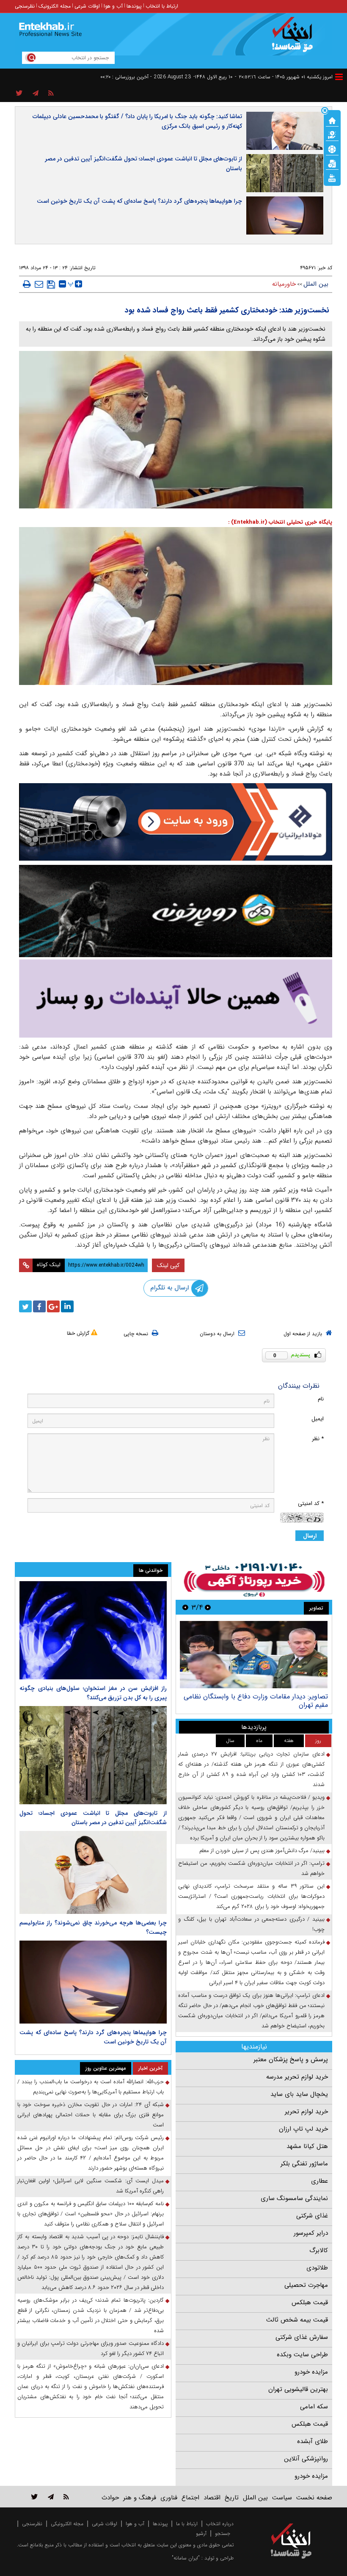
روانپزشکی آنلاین (306, 2459)
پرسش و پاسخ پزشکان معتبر (291, 2060)
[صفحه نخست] (332, 120)
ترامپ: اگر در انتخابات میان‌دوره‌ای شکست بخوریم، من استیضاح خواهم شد (251, 1868)
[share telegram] (36, 94)
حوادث (110, 2498)
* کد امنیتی (311, 1503)
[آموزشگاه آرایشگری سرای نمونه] (176, 998)
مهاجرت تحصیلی (306, 2285)
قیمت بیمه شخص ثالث (297, 2320)
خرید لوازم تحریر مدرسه (297, 2077)
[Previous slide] (208, 1607)
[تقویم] (332, 163)
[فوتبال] (332, 149)
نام (321, 1399)
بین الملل (316, 284)
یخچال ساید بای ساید (299, 2094)
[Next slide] (185, 1607)
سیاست (282, 2498)
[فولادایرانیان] (176, 822)
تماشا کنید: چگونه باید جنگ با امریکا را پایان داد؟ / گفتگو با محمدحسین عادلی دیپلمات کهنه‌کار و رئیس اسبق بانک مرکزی (137, 121)
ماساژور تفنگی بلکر (304, 2164)
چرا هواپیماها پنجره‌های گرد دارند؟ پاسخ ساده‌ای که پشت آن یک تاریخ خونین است (139, 201)
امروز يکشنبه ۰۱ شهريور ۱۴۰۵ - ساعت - (284, 77)
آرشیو (201, 2533)
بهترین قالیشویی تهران (298, 2389)
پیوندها (134, 6)
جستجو (223, 2533)
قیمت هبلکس (310, 2303)
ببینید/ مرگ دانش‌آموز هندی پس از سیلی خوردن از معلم (262, 1851)
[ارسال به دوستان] (39, 284)
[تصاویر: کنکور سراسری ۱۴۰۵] (254, 1655)
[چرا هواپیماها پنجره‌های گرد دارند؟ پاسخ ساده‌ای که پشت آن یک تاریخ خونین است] (93, 1982)
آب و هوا (113, 6)
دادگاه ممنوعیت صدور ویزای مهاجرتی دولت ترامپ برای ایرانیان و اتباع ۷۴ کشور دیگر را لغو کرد (91, 2348)
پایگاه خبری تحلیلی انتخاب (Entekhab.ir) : (280, 522)
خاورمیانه (284, 284)
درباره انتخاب (220, 2524)
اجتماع (190, 2498)
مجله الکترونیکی (67, 2524)
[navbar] (339, 77)
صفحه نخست (314, 2498)
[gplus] (53, 1306)
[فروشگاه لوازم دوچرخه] (176, 911)
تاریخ (232, 2498)
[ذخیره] (51, 284)
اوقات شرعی (87, 6)
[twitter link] (34, 2497)
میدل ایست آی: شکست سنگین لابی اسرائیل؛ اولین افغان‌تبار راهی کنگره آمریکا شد (91, 2186)
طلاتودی (317, 2268)
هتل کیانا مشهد (307, 2146)
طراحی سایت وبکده (302, 2355)
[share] (19, 94)
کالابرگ (319, 2250)
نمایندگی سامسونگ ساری (294, 2198)
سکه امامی (314, 2407)
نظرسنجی (25, 6)
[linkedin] (67, 1306)
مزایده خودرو (311, 2372)
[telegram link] (51, 2497)
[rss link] (66, 2497)
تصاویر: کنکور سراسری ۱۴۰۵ (290, 1697)
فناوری (169, 2498)
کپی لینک (168, 1265)
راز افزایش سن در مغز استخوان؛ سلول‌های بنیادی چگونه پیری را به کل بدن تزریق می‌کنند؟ (93, 1693)
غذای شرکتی (312, 2216)
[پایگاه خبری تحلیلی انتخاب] (295, 39)
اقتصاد (212, 2498)
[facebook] (39, 1306)
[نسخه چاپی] (27, 284)
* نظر (318, 1439)
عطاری (319, 2181)
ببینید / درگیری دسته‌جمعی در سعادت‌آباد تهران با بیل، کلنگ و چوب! (251, 1924)
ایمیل (318, 1419)
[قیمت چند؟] (332, 134)
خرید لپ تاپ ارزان (303, 2129)
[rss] (51, 94)
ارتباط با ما (187, 2524)
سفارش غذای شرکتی (302, 2337)
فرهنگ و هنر (140, 2498)
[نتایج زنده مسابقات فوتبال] (332, 177)
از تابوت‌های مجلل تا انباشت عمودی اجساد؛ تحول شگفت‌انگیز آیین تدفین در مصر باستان (143, 164)
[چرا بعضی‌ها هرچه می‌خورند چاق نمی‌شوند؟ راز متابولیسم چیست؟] (93, 1872)
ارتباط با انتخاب (162, 6)
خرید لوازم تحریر (306, 2112)
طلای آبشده (313, 2441)
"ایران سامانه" (186, 2558)
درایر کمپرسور (311, 2233)
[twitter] (25, 1306)
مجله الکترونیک (55, 6)
